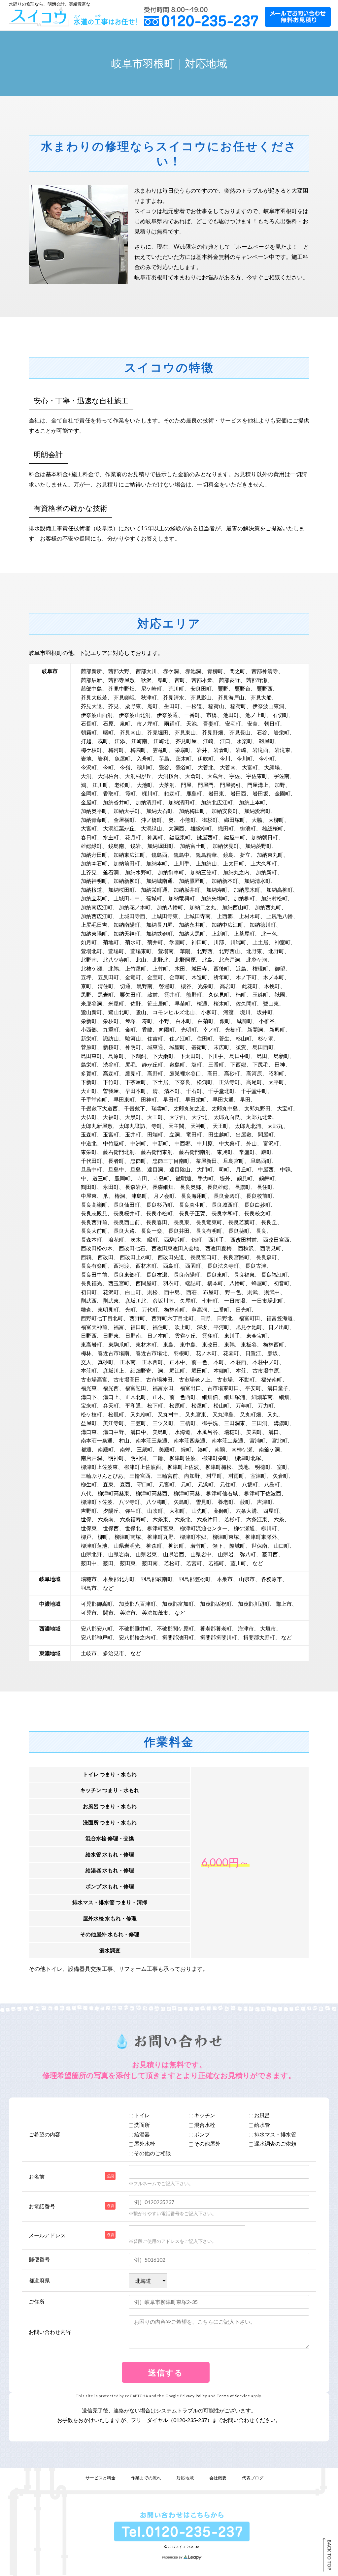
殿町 (266, 1152)
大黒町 (133, 1117)
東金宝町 (257, 1335)
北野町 (276, 951)
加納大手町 (127, 811)
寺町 (157, 1126)
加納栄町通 (154, 890)
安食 (253, 723)
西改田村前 (244, 1240)
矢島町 (182, 1502)
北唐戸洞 (229, 960)
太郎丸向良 (227, 1117)
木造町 (199, 977)
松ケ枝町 (91, 1414)
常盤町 (247, 1152)
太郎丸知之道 (189, 1108)
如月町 (89, 942)
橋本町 (215, 1283)
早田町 (171, 1099)
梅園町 (138, 750)
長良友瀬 (157, 1274)
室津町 (258, 1476)
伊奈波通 (167, 715)
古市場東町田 (223, 1388)
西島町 (171, 1266)
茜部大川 (146, 671)
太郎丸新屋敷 (97, 1126)
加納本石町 (94, 863)
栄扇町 (183, 750)
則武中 (272, 1292)
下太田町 (190, 1056)
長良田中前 (94, 1274)
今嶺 (125, 767)
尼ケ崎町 (152, 688)
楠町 (241, 994)
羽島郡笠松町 (195, 1579)
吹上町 (183, 1327)
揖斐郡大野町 (259, 1637)
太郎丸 (275, 1126)
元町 (186, 1484)
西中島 (172, 1292)
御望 (280, 968)
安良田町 (201, 688)
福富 (119, 1327)
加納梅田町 (192, 811)
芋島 (164, 758)
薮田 (108, 1563)
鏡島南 (116, 846)
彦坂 (273, 1353)
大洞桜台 (168, 776)
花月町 (133, 837)
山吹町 (155, 1511)
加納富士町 (193, 846)
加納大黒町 (192, 933)
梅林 (86, 1353)
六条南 (106, 1519)
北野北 (160, 960)
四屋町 (271, 1511)
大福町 (111, 1117)
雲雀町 (210, 1335)
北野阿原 (185, 960)
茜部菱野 (229, 680)
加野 (280, 785)
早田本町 (136, 1091)
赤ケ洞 (171, 671)
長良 (261, 1231)
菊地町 (111, 942)
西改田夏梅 (219, 1248)
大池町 (145, 785)
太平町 (276, 1082)
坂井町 (265, 1012)
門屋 (186, 785)
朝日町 (272, 723)
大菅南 (228, 767)
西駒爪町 (175, 1240)
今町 (108, 767)
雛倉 (86, 1309)
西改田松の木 (97, 1248)
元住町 (228, 1484)
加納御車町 (171, 872)
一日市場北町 (267, 1301)
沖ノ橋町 (152, 820)
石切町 (281, 715)
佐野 (136, 1003)
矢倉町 (281, 1476)
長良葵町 (239, 1231)
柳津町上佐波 (183, 1467)
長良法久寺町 (223, 1266)
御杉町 (210, 820)
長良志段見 (94, 1213)
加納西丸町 (268, 907)
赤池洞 (193, 671)
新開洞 (255, 1029)
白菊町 (206, 1021)
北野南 (89, 960)
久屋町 (188, 1301)
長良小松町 (159, 1213)
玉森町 (89, 1134)
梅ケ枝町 (91, 750)
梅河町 (116, 750)
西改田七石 (132, 1248)
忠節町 (138, 1161)
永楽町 (245, 741)
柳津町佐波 (183, 1458)
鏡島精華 (206, 855)
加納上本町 (252, 802)
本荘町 (89, 1370)
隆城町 (237, 1546)
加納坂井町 (187, 890)
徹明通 (184, 1178)
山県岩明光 (127, 1546)
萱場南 (166, 951)
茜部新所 (91, 671)
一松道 (194, 706)
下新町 (89, 1082)
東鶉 (229, 1344)
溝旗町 (282, 1423)
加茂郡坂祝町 (216, 1604)
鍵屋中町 (235, 837)
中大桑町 (229, 1143)
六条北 (183, 1519)
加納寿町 (217, 890)
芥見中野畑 (121, 688)
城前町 (245, 1021)
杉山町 (244, 1038)
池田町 (231, 715)
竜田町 (194, 1134)
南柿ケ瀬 (242, 1449)
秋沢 (146, 680)
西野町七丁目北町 (102, 1318)
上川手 (182, 863)
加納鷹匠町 (192, 881)
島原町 (116, 1056)
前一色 (199, 1362)
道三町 (100, 1178)
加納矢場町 (214, 898)
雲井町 (172, 994)
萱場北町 (91, 951)
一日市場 (235, 1301)
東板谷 (249, 1344)
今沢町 (89, 767)
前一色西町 (183, 1397)
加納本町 (157, 863)
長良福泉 (244, 1274)
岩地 (86, 758)
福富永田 (163, 1388)
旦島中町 (91, 1169)
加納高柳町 (280, 890)
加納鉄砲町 (159, 933)
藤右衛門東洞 (157, 1152)
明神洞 (138, 1458)
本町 (219, 1362)
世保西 (111, 1528)
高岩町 (228, 986)
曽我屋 (111, 1091)
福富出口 (190, 1388)
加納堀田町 (160, 846)
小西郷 (89, 1029)
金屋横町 (124, 820)
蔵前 (152, 994)
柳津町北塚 (248, 1458)
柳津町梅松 (219, 1467)
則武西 (89, 1301)
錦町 (197, 1240)
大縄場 (272, 767)
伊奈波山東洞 (268, 706)
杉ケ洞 (266, 1038)
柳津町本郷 (193, 1537)
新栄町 (89, 1038)
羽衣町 (171, 1283)
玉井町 (133, 1134)
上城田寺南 (197, 916)
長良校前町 (259, 1196)
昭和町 (276, 1073)
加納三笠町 (204, 872)
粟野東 (133, 706)
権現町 (260, 968)
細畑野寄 (141, 1370)
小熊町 (188, 820)
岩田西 (238, 793)
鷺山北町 (119, 1012)
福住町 (160, 1327)
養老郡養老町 (216, 1628)
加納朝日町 (265, 837)
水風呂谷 (207, 1432)
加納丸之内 (236, 872)
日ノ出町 (279, 1327)
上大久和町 (264, 863)
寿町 (147, 1021)
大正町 (89, 1091)
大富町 (250, 767)
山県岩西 (174, 1554)
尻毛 (130, 1064)
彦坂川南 (163, 1301)
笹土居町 (158, 1003)
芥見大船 (261, 697)
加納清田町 (182, 802)
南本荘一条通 (97, 1440)
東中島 (188, 1344)
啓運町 (167, 986)
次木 (136, 1240)
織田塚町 (235, 820)
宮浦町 (257, 1440)
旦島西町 (261, 1161)
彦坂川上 (114, 1370)
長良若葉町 (242, 1222)
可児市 (89, 1613)
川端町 (238, 942)
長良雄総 (218, 1187)
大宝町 (285, 1108)
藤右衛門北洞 (119, 1152)
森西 (125, 1484)
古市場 (225, 1379)
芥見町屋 (186, 741)
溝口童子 (278, 1388)
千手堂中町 (254, 1091)
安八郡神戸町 (97, 1637)
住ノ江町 (180, 1038)
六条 (279, 1519)
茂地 (243, 1467)
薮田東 (128, 1563)
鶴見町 (245, 1178)
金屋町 (89, 802)
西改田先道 (171, 1257)
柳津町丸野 (160, 1537)
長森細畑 (163, 1187)
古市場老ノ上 (195, 1379)
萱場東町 (141, 951)
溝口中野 (114, 1432)
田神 (280, 1064)
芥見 (114, 706)
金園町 (283, 793)
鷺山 (141, 1012)
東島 (168, 1344)
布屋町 (211, 1292)
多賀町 (89, 1073)
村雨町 (236, 1476)
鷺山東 (271, 1003)
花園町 (231, 1353)
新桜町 (111, 1047)
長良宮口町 (204, 1257)
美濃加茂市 (155, 1613)
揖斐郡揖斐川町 (219, 1637)
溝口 (274, 1432)
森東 (108, 1484)
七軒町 (210, 1301)
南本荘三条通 (152, 1440)
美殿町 (167, 1449)
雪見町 (204, 1502)
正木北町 (136, 1397)
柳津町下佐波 (97, 1502)
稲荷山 (216, 706)
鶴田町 (89, 1187)
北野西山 (229, 951)
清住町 (106, 986)
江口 (225, 741)
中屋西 (266, 1169)
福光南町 (272, 1379)
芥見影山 (201, 697)
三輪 (158, 1458)
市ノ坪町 (147, 723)
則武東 (111, 1301)
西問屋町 (146, 1283)
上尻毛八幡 (280, 916)
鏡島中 (182, 855)
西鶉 (86, 1257)
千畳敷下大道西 (99, 1108)
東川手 (232, 1335)
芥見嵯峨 (124, 697)
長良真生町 (192, 1205)
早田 (245, 1099)
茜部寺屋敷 (121, 680)
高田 (213, 1073)
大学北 (199, 1117)
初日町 (89, 1292)
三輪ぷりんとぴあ (102, 1476)
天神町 (198, 1126)
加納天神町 (127, 933)
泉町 (125, 723)
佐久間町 (246, 1003)
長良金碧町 (227, 1196)
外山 (252, 1143)
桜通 (202, 1003)
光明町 (189, 1029)
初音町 (282, 1283)
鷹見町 (133, 1073)
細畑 (284, 1397)
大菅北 (206, 767)
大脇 (257, 820)
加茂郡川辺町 (254, 1604)
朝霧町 (89, 732)
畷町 (152, 1240)
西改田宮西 (276, 1240)
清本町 (172, 1091)
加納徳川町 (263, 925)
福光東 (89, 1388)
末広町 (221, 1047)
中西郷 (183, 1143)
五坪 (86, 977)
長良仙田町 (127, 1205)
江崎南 (139, 741)
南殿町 (106, 1449)
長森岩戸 (136, 1187)
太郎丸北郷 (259, 1117)
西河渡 (121, 1266)
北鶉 (114, 968)
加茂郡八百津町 (137, 1604)
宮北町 (280, 1440)
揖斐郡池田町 (178, 1637)
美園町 (254, 1432)
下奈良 (183, 1082)
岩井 (202, 750)
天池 (191, 723)
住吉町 (155, 1038)
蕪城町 (154, 898)
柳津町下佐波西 (263, 1493)
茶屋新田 (206, 1161)
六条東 (160, 1519)
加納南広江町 (97, 907)
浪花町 (116, 1240)
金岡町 (89, 793)
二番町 (221, 1309)
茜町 (180, 680)
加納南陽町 (127, 925)
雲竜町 (160, 750)
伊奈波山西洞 (97, 715)
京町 (86, 986)
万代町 (150, 1309)
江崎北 (161, 741)
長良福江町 (274, 1274)
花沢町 (111, 1292)
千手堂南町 (94, 1099)
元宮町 (167, 1484)
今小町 (267, 758)
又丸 (273, 1414)
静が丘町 (152, 1064)
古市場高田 (127, 1379)
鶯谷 (164, 767)
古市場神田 (159, 1379)
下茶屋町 (136, 1082)
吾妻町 (211, 723)
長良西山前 (127, 1222)
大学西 (177, 1117)
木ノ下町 (246, 977)
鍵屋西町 (207, 837)
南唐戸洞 (91, 1458)
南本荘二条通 (227, 1440)
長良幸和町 (225, 1213)
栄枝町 (111, 1021)
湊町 (203, 1449)
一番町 (192, 715)
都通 (86, 1449)
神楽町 (155, 837)
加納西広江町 (97, 916)
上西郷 (225, 916)
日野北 (225, 1318)
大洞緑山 (152, 828)
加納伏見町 (226, 846)
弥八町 (248, 1554)
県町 (163, 680)
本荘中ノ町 (266, 1362)
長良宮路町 (236, 1257)
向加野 (192, 1476)
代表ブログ (253, 2478)
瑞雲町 (159, 1108)
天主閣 (176, 1126)
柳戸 (86, 1537)
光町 (130, 1309)
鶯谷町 (184, 767)
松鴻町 (205, 1082)
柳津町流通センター (204, 1528)
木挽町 (272, 986)
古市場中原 (266, 1370)
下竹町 (111, 1082)
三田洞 (259, 1423)
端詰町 (193, 1283)
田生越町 (219, 1134)
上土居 (260, 942)
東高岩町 (91, 1344)
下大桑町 (163, 1056)
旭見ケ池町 (249, 1327)
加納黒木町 (247, 890)
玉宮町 (111, 1134)
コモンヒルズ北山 (174, 1012)
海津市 (246, 1628)
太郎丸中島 (225, 1108)
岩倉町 (221, 750)
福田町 (138, 1327)
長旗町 (243, 1187)
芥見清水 (174, 697)
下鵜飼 (138, 1056)
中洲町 (138, 1143)
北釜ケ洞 (257, 960)
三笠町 (138, 1423)
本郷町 (221, 1370)
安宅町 (233, 723)
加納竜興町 (182, 898)
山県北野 (91, 1554)
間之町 (237, 671)
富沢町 (271, 1143)
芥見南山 (130, 732)
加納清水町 (257, 881)
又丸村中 (168, 1414)
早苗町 (183, 1003)
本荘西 (238, 1362)
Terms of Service (234, 2396)
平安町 (253, 1388)
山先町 (199, 1511)
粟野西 (265, 688)
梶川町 (150, 793)
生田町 (172, 706)
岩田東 (216, 793)
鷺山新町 (91, 1012)
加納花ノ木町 (135, 907)
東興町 (225, 1152)
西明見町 (271, 1248)
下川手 (215, 1056)
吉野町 (89, 1511)
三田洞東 (235, 1423)
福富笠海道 (280, 1318)
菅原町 (89, 1047)
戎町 (103, 741)
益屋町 (89, 1423)
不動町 (247, 1379)
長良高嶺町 (94, 1205)
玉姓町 (260, 994)
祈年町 (221, 977)
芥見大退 (91, 706)
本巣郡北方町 (119, 1579)
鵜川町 (145, 767)
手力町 (206, 1178)
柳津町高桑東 (114, 1493)
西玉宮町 (119, 1283)
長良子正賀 (192, 1213)
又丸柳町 (141, 1414)
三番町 (216, 1064)
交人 (86, 1362)
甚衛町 (199, 1047)
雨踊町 (172, 723)
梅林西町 (274, 1344)
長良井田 (179, 1231)
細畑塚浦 (235, 1397)
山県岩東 (146, 1554)
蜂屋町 (259, 1283)
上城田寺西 (132, 916)
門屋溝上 (258, 785)
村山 (124, 1440)
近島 (241, 968)
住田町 (205, 1038)
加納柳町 (244, 898)
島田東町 (91, 1056)
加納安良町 (225, 811)
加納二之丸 (203, 907)
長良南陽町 (187, 1274)
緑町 (186, 1449)
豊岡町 (122, 1178)
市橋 (212, 715)
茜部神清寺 (265, 671)
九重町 (111, 1029)
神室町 (283, 942)
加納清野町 (149, 802)
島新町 (282, 1056)
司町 (224, 1169)
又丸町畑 (251, 1414)
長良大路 (124, 1231)
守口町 (145, 1484)
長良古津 (256, 1266)
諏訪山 (111, 1038)
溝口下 (89, 1397)
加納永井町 (192, 925)
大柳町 (276, 820)
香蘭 (147, 1029)
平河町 (221, 1327)
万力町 (266, 1405)
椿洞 (120, 1196)
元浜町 (206, 1484)
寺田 (142, 1178)
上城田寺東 (165, 916)
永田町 (111, 1187)
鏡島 (228, 855)
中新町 (160, 1143)
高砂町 (232, 1073)
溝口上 (111, 1397)
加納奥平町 (94, 811)
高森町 (111, 1073)
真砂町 (106, 1362)
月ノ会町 (164, 1196)
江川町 (100, 785)
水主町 (111, 837)
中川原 (205, 1143)
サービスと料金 (101, 2478)
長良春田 (157, 1222)
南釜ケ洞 (269, 1449)
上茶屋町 (244, 933)
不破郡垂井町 (135, 1628)
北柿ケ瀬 (91, 968)
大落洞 (167, 785)
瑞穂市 (89, 1579)
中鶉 (285, 1169)
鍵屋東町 (180, 837)
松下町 (155, 1405)
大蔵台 (215, 776)
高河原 (254, 1073)
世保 (86, 1519)
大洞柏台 (108, 776)
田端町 (155, 1134)
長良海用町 (194, 1196)
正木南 (128, 1362)
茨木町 (184, 758)
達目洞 (155, 1169)
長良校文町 (257, 1213)
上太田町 (234, 863)
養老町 (226, 1502)
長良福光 (91, 1283)
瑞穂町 (232, 1432)
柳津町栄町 (215, 1458)
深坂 (202, 1327)
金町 (130, 1029)
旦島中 (116, 1169)
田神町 (149, 1099)
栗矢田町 (130, 994)
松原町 (177, 1405)
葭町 (245, 1502)
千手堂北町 (221, 1091)
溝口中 (138, 1432)
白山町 (133, 1292)
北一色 (269, 933)
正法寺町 (229, 1082)
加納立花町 (94, 898)
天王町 (220, 1126)
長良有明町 (209, 1231)
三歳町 (145, 1449)
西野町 (137, 1318)
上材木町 (250, 916)
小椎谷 (267, 1021)
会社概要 (218, 2478)
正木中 (177, 1362)
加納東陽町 (94, 933)
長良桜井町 (127, 1213)
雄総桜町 (273, 828)
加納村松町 (274, 898)
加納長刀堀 (159, 925)
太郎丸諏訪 (132, 1126)
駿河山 (133, 1038)
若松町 (172, 1563)
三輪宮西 (140, 1476)
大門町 (205, 1169)
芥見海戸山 (231, 697)
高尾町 (254, 1082)
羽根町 (182, 1353)
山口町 (282, 1546)
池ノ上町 (256, 715)
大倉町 (193, 776)
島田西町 (263, 1047)
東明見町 (108, 1309)
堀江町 (177, 1370)
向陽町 (167, 1029)
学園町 (177, 942)
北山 (141, 960)
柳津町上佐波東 (99, 1467)
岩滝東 (283, 750)
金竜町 (133, 977)
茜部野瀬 (257, 680)
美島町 (160, 1432)
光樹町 (233, 1029)
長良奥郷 (190, 1187)
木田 (180, 968)
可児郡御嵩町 (97, 1604)
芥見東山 (185, 732)
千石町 (194, 1091)
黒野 (86, 994)
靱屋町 (267, 741)
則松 (152, 1292)
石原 (108, 723)
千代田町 (91, 1161)
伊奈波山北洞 (135, 715)
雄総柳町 (201, 828)
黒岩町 (106, 994)
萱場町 (116, 951)
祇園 (280, 994)
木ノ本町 (274, 977)
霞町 (130, 793)
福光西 (111, 1388)
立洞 (175, 1134)
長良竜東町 (209, 1222)
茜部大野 (119, 671)
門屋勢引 (230, 785)
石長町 (89, 723)
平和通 (133, 1405)
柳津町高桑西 (152, 1493)
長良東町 (217, 1274)
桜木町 (221, 1003)
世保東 (89, 1528)
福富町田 (250, 1318)
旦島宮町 (234, 1161)
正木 (158, 1397)
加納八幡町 (170, 907)
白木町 (184, 1021)
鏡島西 (159, 855)
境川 (245, 1012)
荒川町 (176, 688)
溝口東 (89, 1432)
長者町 (116, 1161)
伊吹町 (206, 758)
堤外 (225, 1178)
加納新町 (266, 872)
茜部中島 (91, 688)
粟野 (223, 688)
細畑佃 (210, 1397)
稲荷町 (238, 706)
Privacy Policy (194, 2396)
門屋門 (206, 785)
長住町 (265, 1187)
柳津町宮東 (160, 1528)
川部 (219, 942)
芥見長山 (240, 732)
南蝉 (125, 1449)
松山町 (221, 1405)
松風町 (116, 1414)
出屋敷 (244, 1134)
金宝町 (155, 977)
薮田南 (150, 1563)
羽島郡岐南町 (157, 1579)
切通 (125, 986)
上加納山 (206, 863)
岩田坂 (260, 793)
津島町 (139, 1196)
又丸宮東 (196, 1414)
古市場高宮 (94, 1379)
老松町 (122, 785)
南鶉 (220, 1449)
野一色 (233, 1292)
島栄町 (89, 1064)
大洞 (86, 776)
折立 (245, 855)
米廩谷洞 (91, 1003)
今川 (225, 758)
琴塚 (130, 1021)
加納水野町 (138, 872)
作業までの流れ (146, 2478)
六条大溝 (246, 1511)
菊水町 (133, 942)
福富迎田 (136, 1388)
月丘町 (244, 1169)
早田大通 (223, 1099)
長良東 (182, 1222)
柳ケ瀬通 (244, 1528)
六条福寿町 (133, 1519)
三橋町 (188, 1423)
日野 (205, 1318)
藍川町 (238, 1563)
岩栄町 (282, 732)
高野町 (155, 1073)
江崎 (208, 741)
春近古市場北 (152, 1353)
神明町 (133, 1047)
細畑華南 (262, 1397)
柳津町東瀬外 (261, 1537)
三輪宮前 (167, 1476)
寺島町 (161, 1178)
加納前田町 (127, 863)
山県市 (247, 1579)
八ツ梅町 (157, 1502)
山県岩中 (201, 1554)
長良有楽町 (94, 1266)
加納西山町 (235, 907)
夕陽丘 (111, 1511)
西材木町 (146, 1266)
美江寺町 (114, 1423)
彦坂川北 (136, 1301)
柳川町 (269, 1528)
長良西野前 (94, 1222)
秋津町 (149, 697)
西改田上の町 (136, 1257)
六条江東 (257, 1519)
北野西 (205, 951)
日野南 (133, 1335)
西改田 (106, 1257)
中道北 (89, 1143)
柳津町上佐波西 (143, 1467)
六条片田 (207, 1519)
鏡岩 (136, 846)
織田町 (226, 828)
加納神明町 (94, 881)
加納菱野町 (258, 846)
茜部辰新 (91, 680)
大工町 (155, 1117)
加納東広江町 (129, 855)
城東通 (155, 1047)
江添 (120, 741)
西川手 (216, 1240)
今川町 (245, 758)
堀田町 (199, 1370)
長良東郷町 (127, 1274)
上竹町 (160, 968)
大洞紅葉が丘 (119, 828)
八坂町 (250, 1484)
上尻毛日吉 (94, 925)
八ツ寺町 (129, 1502)
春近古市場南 (114, 1353)
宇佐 (235, 776)
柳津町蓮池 (94, 1546)
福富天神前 (94, 1327)
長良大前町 (94, 1231)
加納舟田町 (94, 855)
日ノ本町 (158, 1335)
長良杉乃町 (159, 1205)
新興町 (277, 1029)
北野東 (254, 951)
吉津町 (265, 1502)
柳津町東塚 (226, 1537)
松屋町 (199, 1405)
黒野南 (145, 986)
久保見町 (219, 994)
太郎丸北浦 (248, 1126)
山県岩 (226, 1554)
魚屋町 (122, 758)
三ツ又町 (163, 1423)
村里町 (214, 1476)
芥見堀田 (158, 732)
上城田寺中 (127, 898)
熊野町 (194, 994)
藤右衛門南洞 (195, 1152)
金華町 (177, 977)
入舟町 (145, 758)
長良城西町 (225, 1205)
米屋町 (116, 1003)
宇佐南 (282, 776)
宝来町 (89, 1405)
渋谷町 (111, 1064)
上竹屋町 (136, 968)
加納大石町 (159, 811)
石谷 (262, 732)
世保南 (259, 1546)
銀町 (225, 1021)
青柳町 (215, 671)
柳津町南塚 (128, 1537)
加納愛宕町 (257, 811)
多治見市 (114, 1653)
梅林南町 (175, 1309)
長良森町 (266, 1257)
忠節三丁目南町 (171, 1161)
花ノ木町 (206, 1353)
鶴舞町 (267, 1178)
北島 (207, 960)
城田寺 (199, 968)
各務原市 (272, 1579)
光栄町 (206, 986)
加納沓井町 (116, 802)
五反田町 (108, 977)
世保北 (133, 1528)
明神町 (116, 1458)
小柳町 (209, 1012)
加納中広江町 (227, 925)
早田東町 (124, 1099)
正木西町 (152, 1362)
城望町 (177, 1047)
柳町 (103, 1537)
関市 (108, 1613)
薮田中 (89, 1563)
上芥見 (89, 872)
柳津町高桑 (187, 1493)
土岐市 (89, 1653)
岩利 (103, 758)
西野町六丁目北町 (173, 1318)
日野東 (111, 1335)
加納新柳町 (127, 881)
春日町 (89, 837)
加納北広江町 (217, 802)
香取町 (111, 793)
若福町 (216, 1563)
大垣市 (268, 1628)
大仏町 (89, 1117)
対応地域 (185, 2478)
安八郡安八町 (97, 1628)
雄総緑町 (91, 846)
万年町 (244, 1405)
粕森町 (172, 793)
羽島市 (89, 1588)
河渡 (228, 1012)
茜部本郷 (202, 680)
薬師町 (221, 1511)
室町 (282, 1467)
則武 (253, 1292)
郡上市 (284, 1604)
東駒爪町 (119, 1344)
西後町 (221, 968)
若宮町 (194, 1563)
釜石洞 (111, 872)
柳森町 (154, 1546)
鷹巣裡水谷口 (185, 1073)
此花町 (250, 986)
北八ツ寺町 (116, 960)
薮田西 (270, 1554)
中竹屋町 (114, 1143)
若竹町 (198, 1546)
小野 (164, 1021)
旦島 (136, 1169)
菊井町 (155, 942)
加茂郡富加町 (178, 1604)
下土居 (160, 1082)
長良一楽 (152, 1231)
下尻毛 (260, 1064)
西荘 (191, 1292)
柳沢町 (176, 1546)
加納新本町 (225, 881)
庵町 (152, 706)
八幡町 (237, 1283)
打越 (86, 741)
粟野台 (243, 688)
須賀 (241, 1047)
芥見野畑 (213, 732)
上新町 (220, 933)
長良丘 (269, 1222)
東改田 (210, 1344)
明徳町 (263, 1467)
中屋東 (89, 1196)
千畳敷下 (135, 1108)
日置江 (253, 1353)
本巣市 (225, 1579)
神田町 (199, 942)
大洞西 (176, 828)
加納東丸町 (270, 855)
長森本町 (91, 1240)
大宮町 (89, 828)
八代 (86, 1493)
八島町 (272, 1484)
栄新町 (89, 1021)
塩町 (197, 1064)
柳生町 (89, 1484)
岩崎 (241, 750)
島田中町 (240, 1056)
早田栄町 (196, 1099)
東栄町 (89, 1152)
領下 (218, 1546)
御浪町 (248, 828)
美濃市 (128, 1613)
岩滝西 (260, 750)
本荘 (241, 1370)
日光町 (244, 1309)
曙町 (108, 732)
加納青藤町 (94, 820)
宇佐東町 (257, 776)
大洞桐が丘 (138, 776)
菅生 (224, 1038)
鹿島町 (194, 793)
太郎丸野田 (257, 1108)
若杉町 (232, 1519)
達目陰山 (180, 1169)
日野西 (89, 1335)
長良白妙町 (257, 1205)
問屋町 (266, 1134)
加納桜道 (91, 890)
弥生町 (133, 1511)
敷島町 (177, 1064)
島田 (262, 1056)
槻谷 (186, 986)
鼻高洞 (199, 1309)
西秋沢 (246, 1248)
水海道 (183, 1432)
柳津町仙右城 (222, 1493)
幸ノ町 (211, 1029)
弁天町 (111, 1405)
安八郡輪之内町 (137, 1637)
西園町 (193, 1266)
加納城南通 (159, 881)
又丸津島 (223, 1414)
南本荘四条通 (189, 1440)
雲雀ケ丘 (185, 1335)
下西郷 (238, 1064)
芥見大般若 (94, 697)
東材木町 (146, 1344)
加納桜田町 (121, 890)
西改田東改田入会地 (175, 1248)
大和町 (177, 1511)
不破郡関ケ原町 (175, 1628)
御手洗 (210, 1423)
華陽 (185, 951)
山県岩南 (119, 1554)
